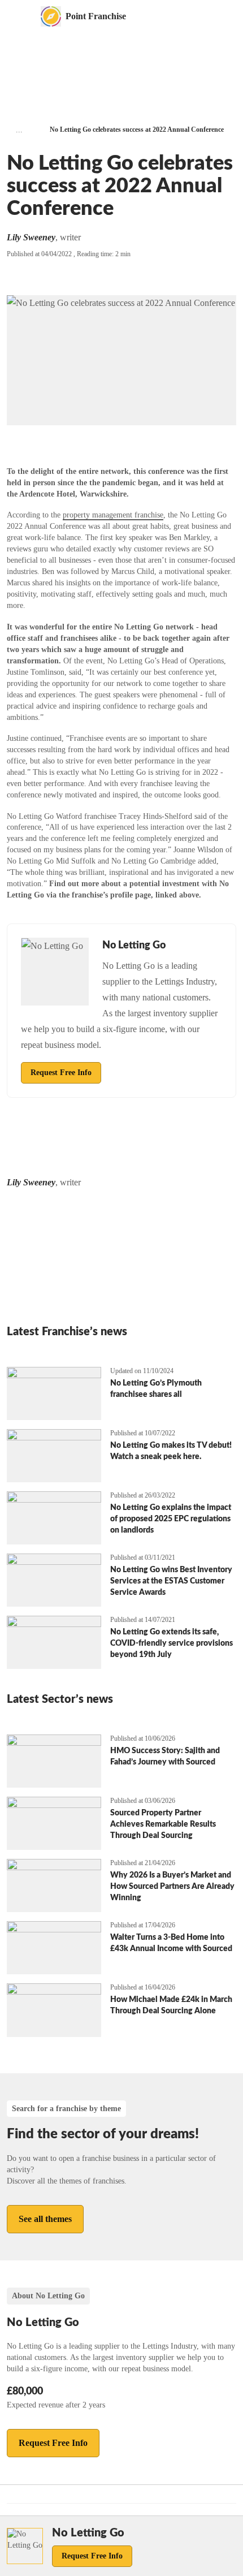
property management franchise (113, 515)
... (19, 130)
